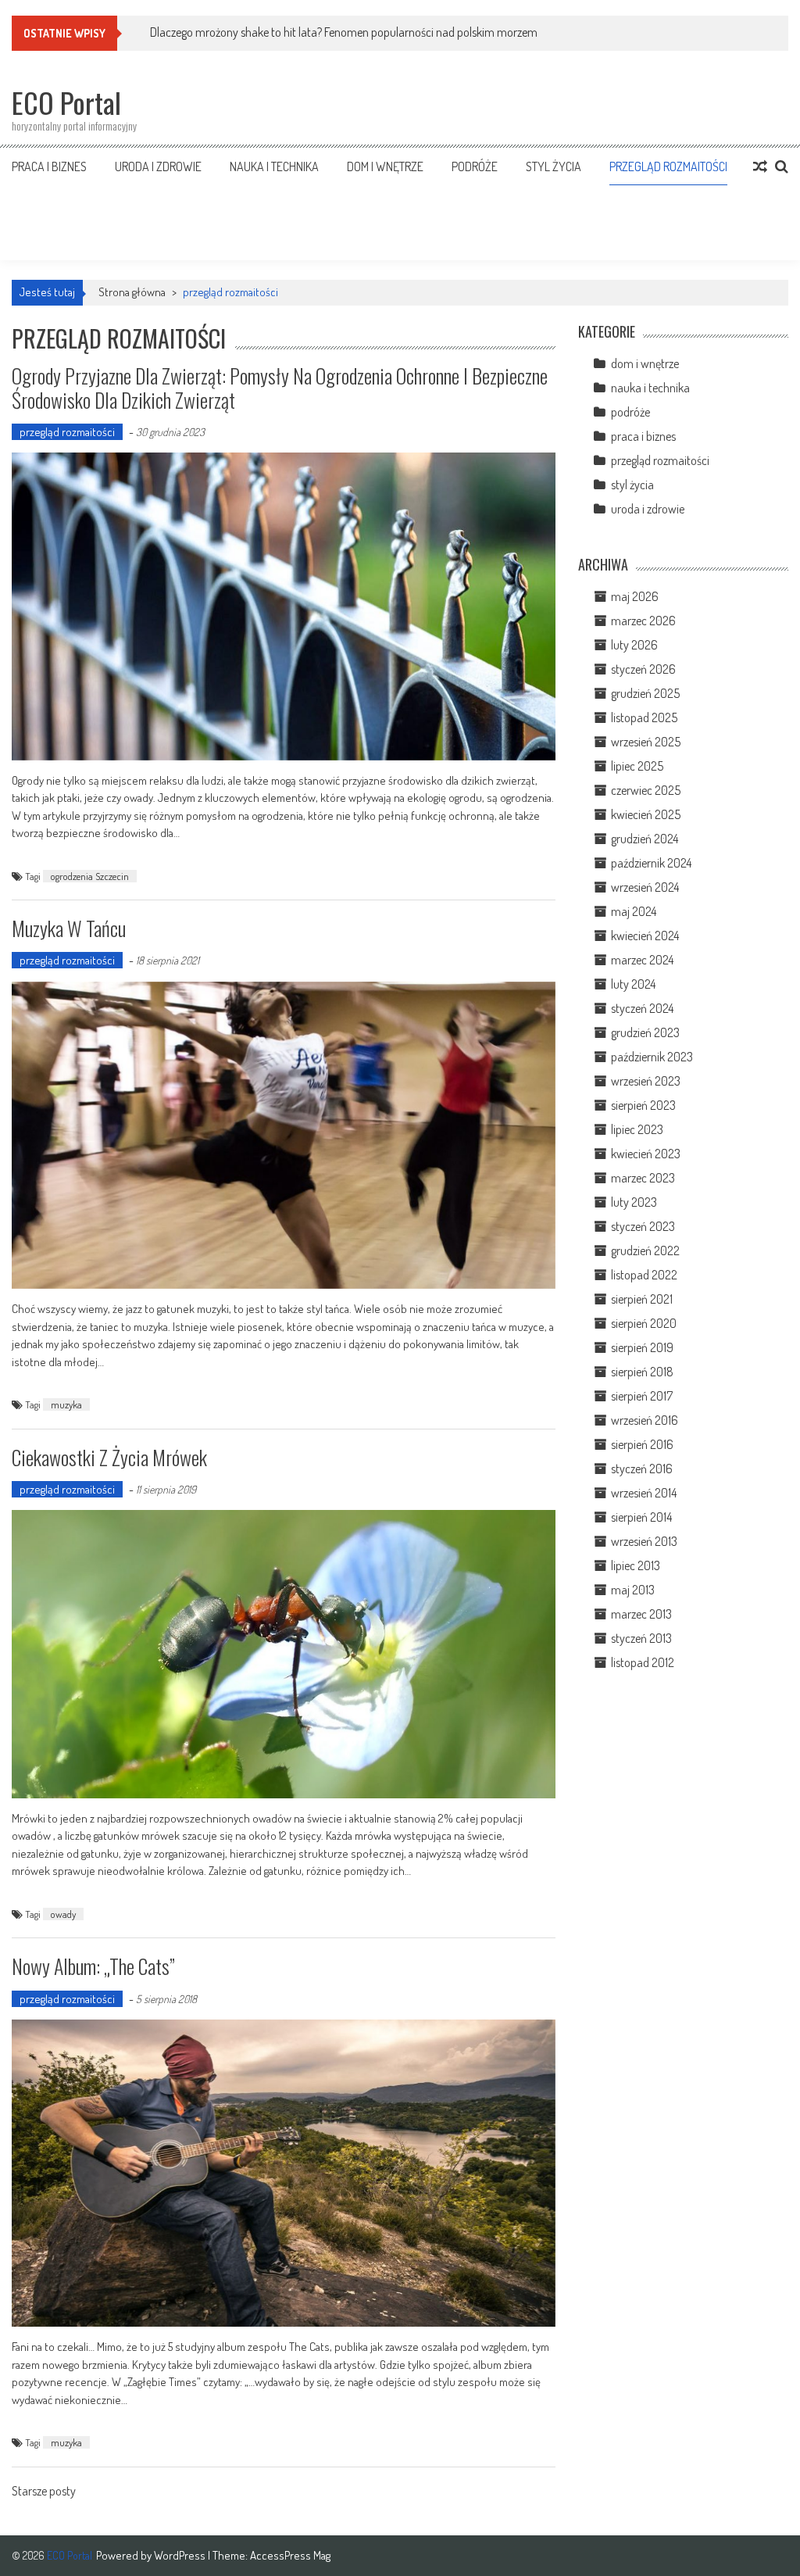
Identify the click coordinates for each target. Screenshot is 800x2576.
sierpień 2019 (642, 1347)
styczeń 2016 (642, 1469)
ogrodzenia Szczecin (90, 876)
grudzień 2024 (645, 839)
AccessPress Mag (290, 2555)
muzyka (66, 1404)
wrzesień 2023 (646, 1081)
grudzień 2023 (645, 1032)
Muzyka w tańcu (69, 928)
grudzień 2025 (645, 693)
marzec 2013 (641, 1614)
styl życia (554, 166)
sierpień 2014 (641, 1517)
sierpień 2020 (644, 1323)
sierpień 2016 (642, 1444)
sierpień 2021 (642, 1299)
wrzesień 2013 (644, 1541)
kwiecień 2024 (645, 936)
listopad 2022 (644, 1275)
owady (63, 1914)
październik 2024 (651, 863)
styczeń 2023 (643, 1226)
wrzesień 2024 (645, 887)
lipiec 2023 (637, 1129)
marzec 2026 (643, 621)
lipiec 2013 (636, 1565)
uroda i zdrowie (158, 166)
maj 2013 (633, 1590)
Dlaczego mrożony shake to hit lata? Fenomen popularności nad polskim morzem (344, 32)
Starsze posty (44, 2492)
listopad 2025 (644, 717)
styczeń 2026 (643, 669)
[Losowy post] (760, 166)
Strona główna (132, 292)
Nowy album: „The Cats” (93, 1966)
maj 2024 (634, 911)
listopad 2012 (643, 1662)
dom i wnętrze (385, 166)
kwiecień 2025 (646, 814)
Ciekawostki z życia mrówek (109, 1457)
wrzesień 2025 (646, 742)
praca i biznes (49, 166)
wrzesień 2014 (644, 1493)
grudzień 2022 (645, 1250)
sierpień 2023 (643, 1105)
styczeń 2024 (642, 1008)
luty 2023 (634, 1202)
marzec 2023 (643, 1178)
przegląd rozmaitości (668, 166)
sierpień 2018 (642, 1372)
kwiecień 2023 (646, 1154)
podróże (475, 166)
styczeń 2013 (641, 1638)
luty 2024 (633, 984)
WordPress (181, 2555)
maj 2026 (635, 596)
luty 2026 (634, 645)
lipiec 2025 (637, 766)
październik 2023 (652, 1057)
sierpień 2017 (642, 1396)
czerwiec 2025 (646, 790)
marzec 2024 (642, 960)
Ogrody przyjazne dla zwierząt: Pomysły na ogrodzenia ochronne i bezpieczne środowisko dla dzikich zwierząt (280, 388)
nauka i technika (274, 166)
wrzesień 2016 (645, 1420)
